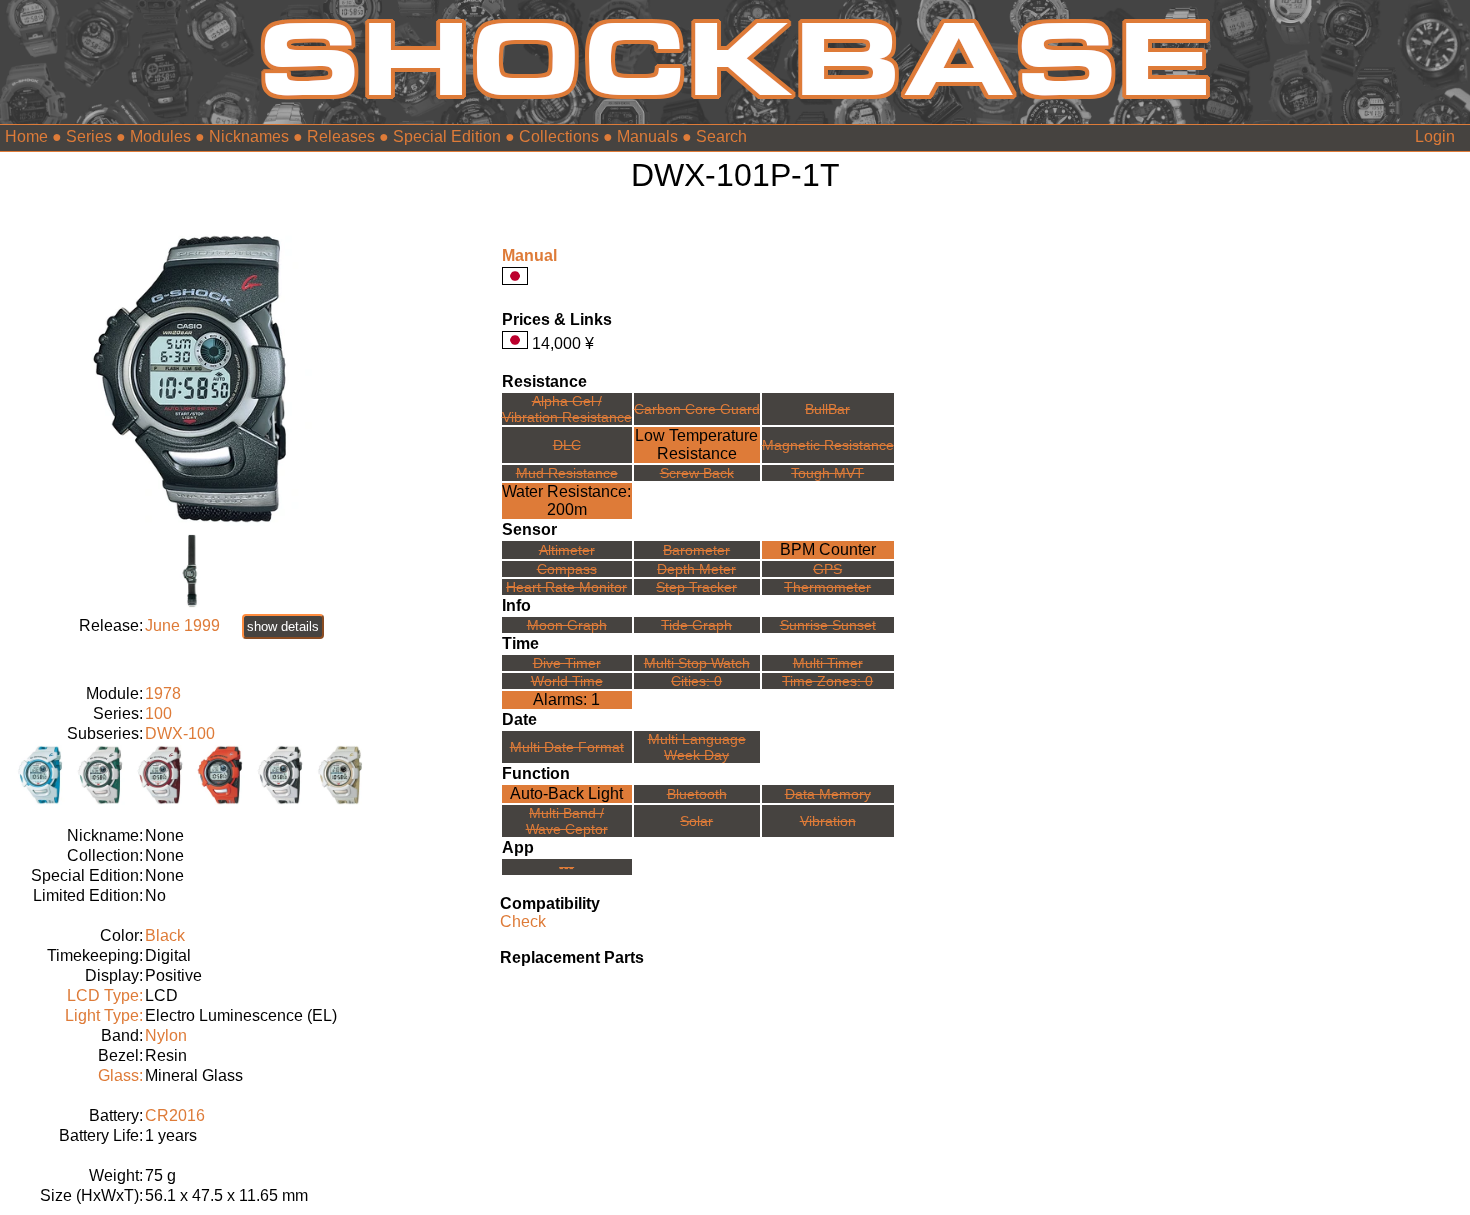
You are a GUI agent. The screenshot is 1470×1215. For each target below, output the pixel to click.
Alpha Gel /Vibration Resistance (567, 409)
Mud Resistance (567, 473)
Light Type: (104, 1015)
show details (283, 626)
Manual (529, 255)
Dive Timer (567, 663)
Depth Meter (696, 569)
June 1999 (182, 625)
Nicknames (249, 136)
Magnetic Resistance (828, 445)
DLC (567, 445)
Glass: (120, 1075)
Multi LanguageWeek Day (697, 747)
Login (1435, 136)
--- (566, 867)
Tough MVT (827, 473)
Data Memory (828, 794)
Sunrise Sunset (828, 625)
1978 (163, 693)
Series (89, 136)
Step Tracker (696, 587)
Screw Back (697, 473)
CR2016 (175, 1115)
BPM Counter (828, 549)
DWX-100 (180, 733)
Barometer (696, 550)
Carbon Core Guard (697, 409)
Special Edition (447, 136)
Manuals (647, 136)
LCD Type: (105, 995)
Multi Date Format (567, 747)
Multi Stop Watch (697, 663)
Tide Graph (696, 625)
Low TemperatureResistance (696, 444)
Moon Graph (567, 625)
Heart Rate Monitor (566, 587)
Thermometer (827, 587)
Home (26, 136)
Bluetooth (697, 794)
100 (158, 713)
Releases (341, 136)
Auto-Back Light (566, 793)
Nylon (166, 1035)
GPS (827, 569)
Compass (567, 569)
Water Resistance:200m (566, 500)
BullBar (827, 409)
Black (165, 935)
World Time (567, 681)
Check (523, 921)
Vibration (828, 821)
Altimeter (567, 550)
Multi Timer (828, 663)
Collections (559, 136)
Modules (160, 136)
